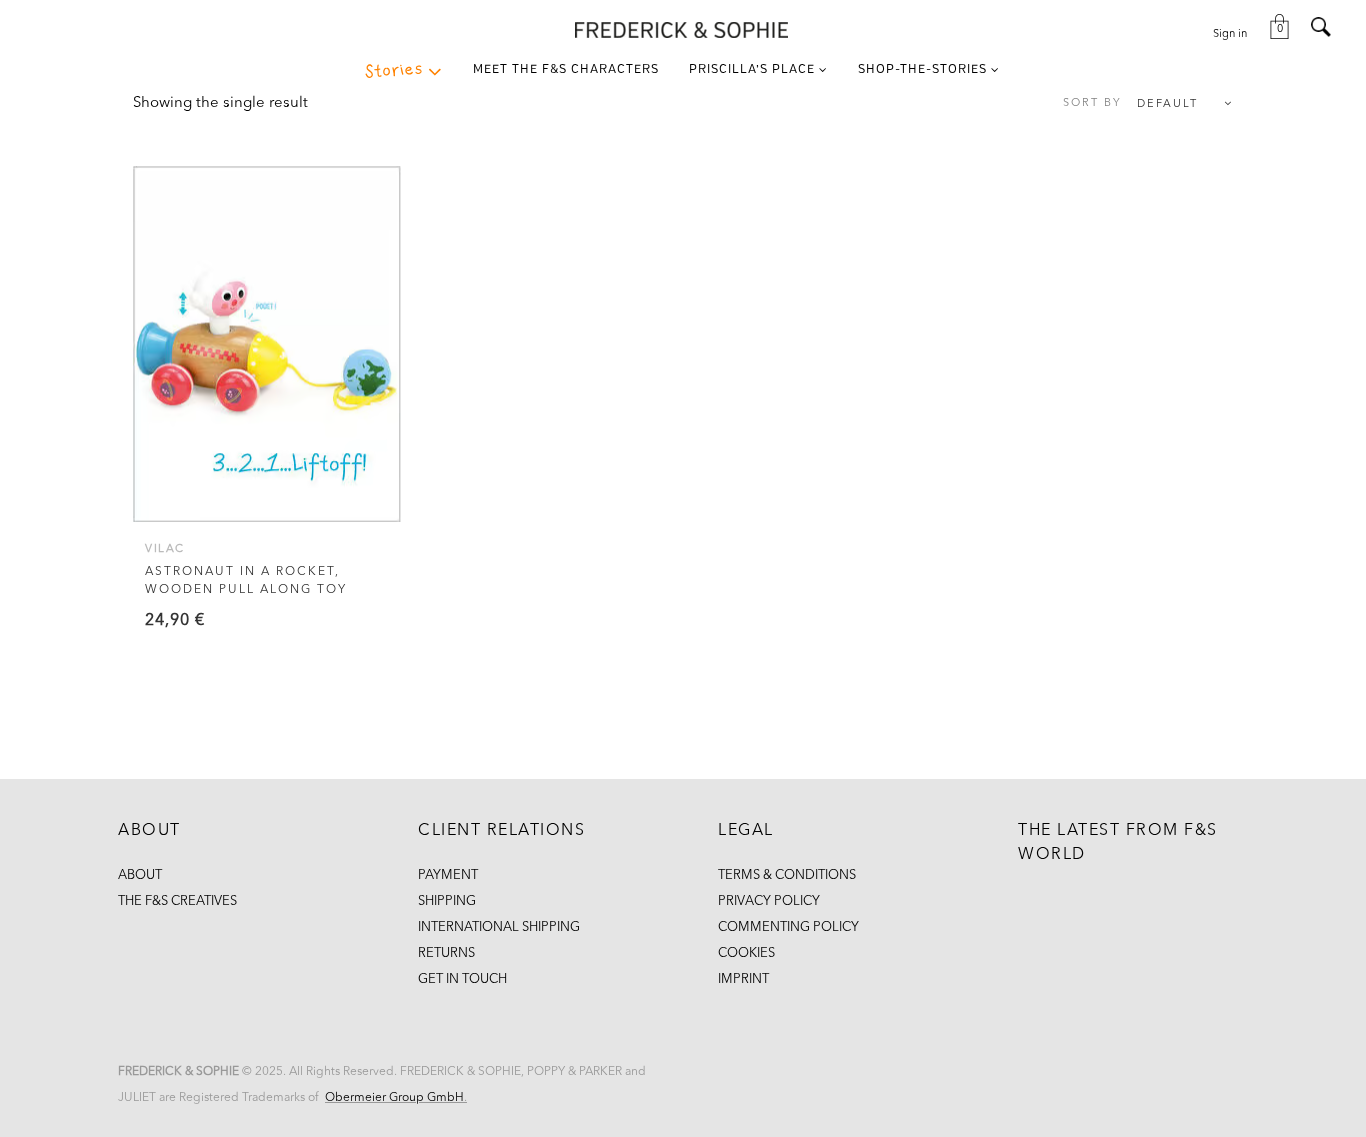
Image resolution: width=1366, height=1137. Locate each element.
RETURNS (446, 953)
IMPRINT (743, 979)
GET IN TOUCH (462, 979)
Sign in (1230, 34)
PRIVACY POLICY (769, 901)
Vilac (165, 549)
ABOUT (140, 875)
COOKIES (746, 953)
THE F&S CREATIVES (177, 901)
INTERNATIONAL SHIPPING (499, 927)
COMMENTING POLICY (788, 927)
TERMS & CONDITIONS (787, 875)
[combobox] (1138, 104)
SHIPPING (447, 901)
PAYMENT (448, 875)
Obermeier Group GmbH (394, 1098)
